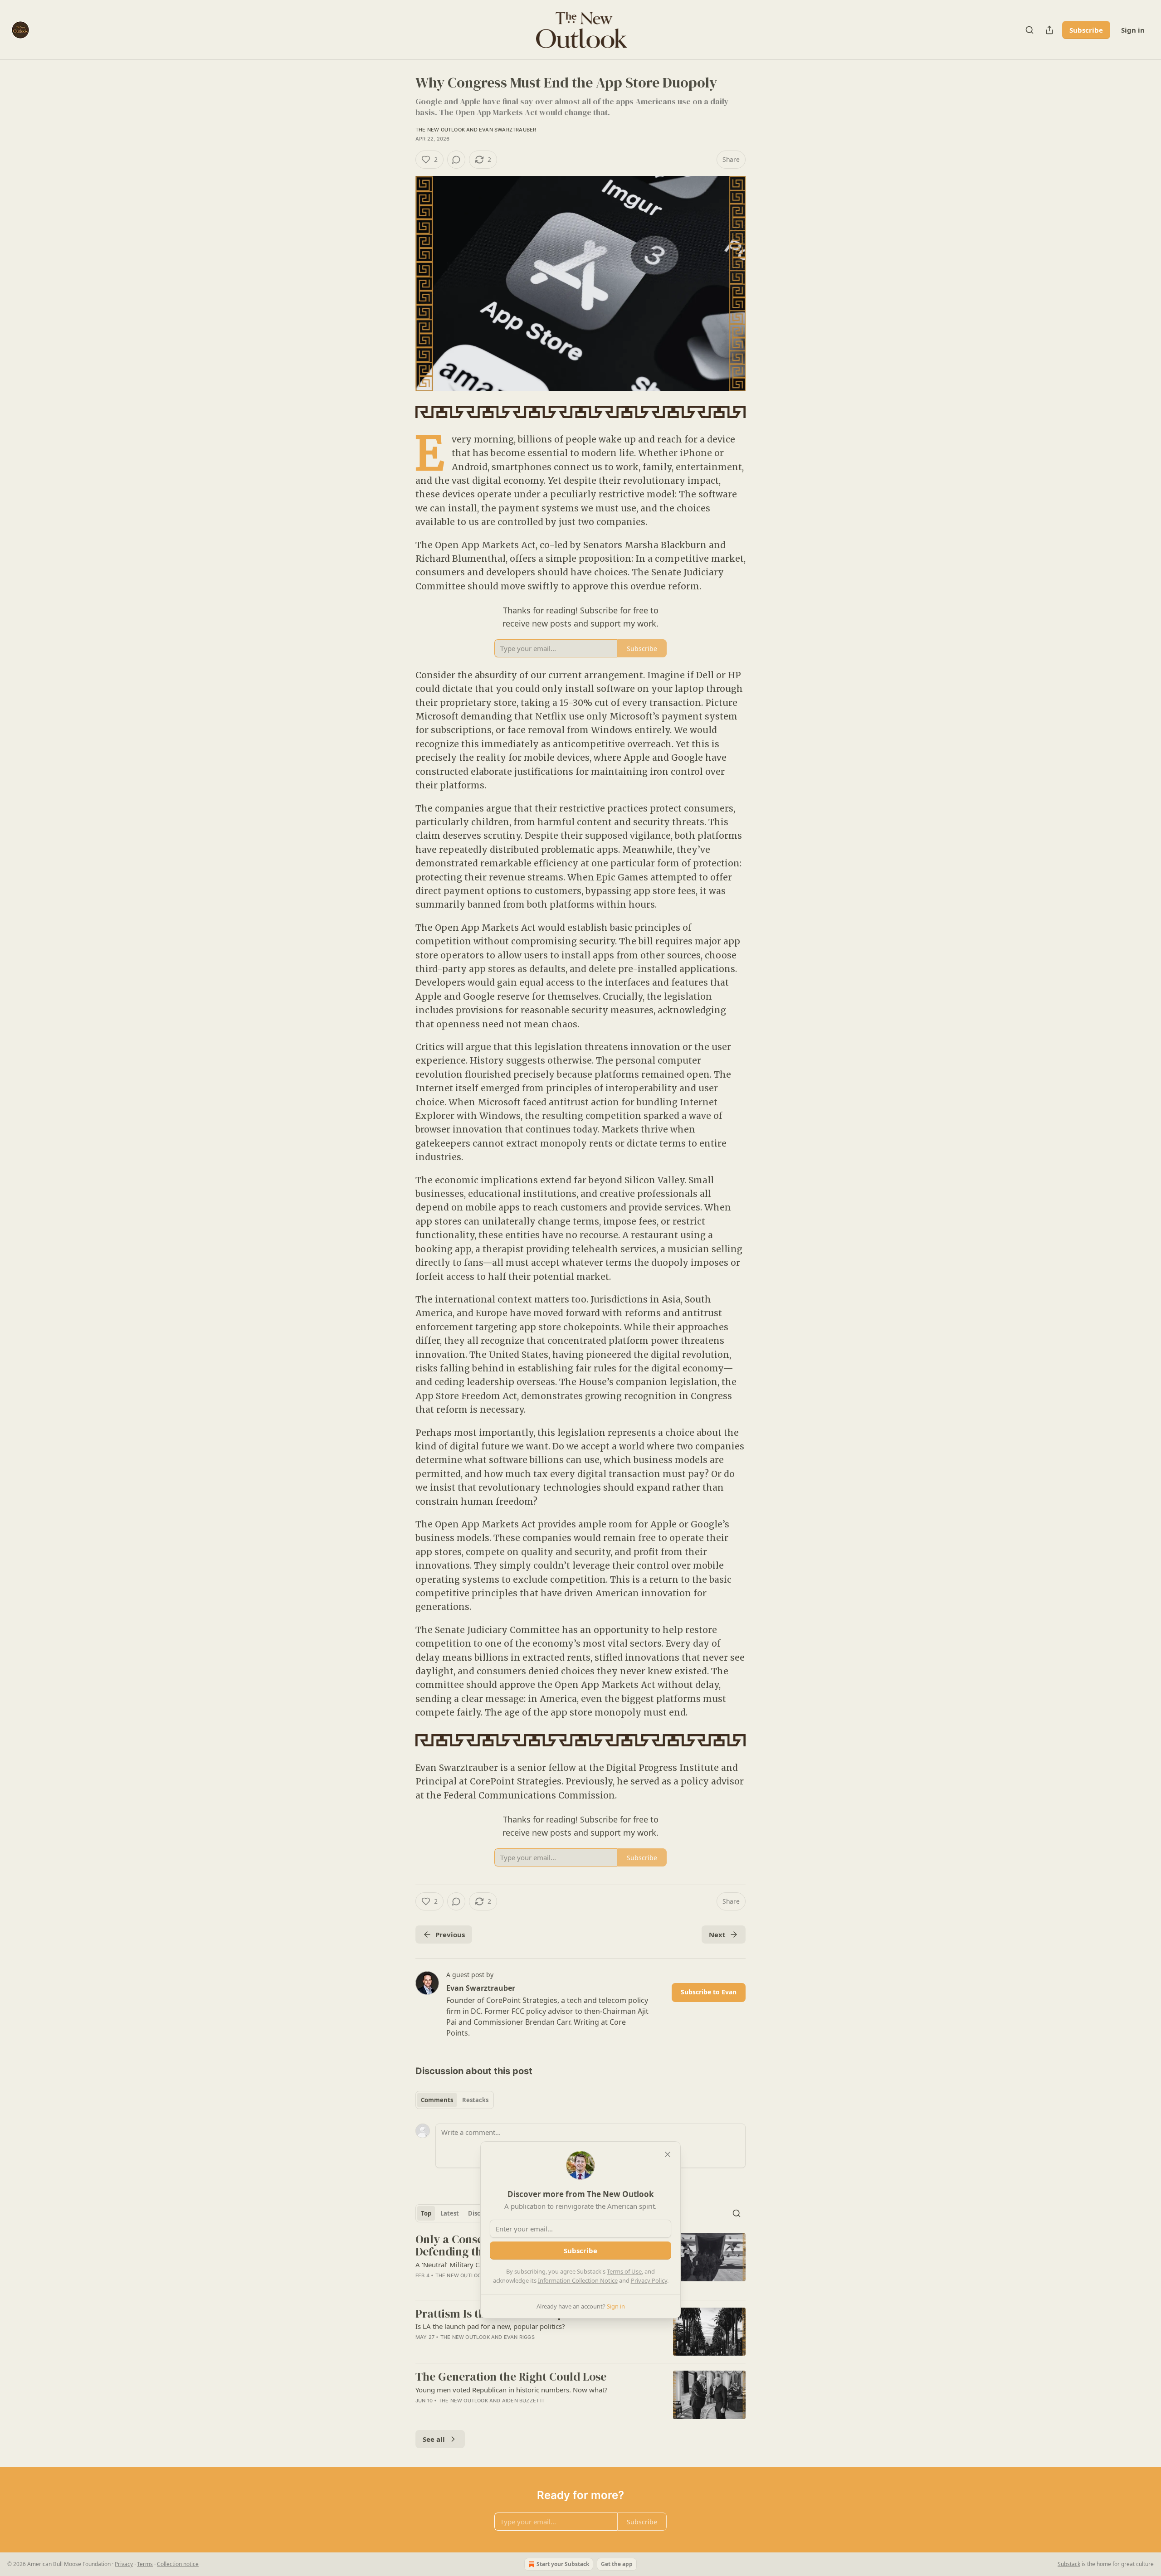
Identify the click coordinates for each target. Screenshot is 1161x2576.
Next (717, 1934)
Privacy (124, 2564)
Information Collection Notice (578, 2280)
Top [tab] (426, 2213)
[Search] (1029, 30)
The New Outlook (440, 130)
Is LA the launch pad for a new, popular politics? (490, 2326)
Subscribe (1086, 30)
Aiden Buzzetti (523, 2401)
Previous (450, 1934)
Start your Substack (563, 2564)
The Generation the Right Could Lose (511, 2377)
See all (434, 2439)
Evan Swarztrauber (507, 130)
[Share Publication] (1049, 30)
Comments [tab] (437, 2100)
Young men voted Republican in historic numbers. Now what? (512, 2390)
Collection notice (178, 2564)
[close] (668, 2154)
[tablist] (455, 2100)
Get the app (617, 2564)
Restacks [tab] (475, 2100)
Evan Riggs (519, 2337)
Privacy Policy (649, 2280)
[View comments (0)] (456, 160)
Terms (145, 2564)
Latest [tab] (450, 2213)
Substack (1069, 2564)
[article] (580, 2332)
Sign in (1133, 30)
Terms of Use (624, 2271)
